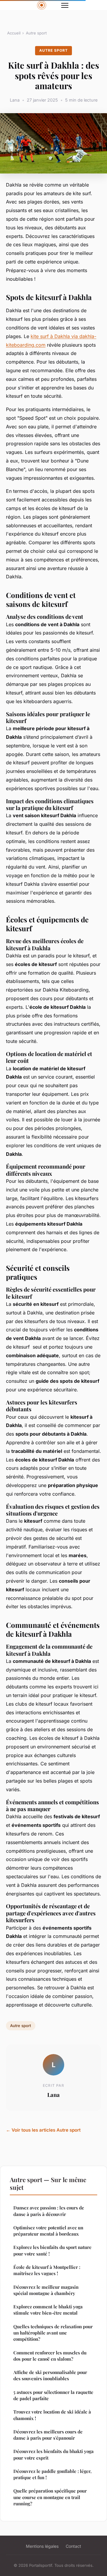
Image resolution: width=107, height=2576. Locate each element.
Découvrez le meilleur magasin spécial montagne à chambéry (46, 2290)
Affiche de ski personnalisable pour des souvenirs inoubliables (50, 2375)
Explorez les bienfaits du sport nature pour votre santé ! (52, 2250)
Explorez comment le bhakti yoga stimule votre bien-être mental (48, 2310)
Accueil (14, 33)
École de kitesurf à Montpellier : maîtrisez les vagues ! (47, 2270)
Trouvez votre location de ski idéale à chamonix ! (52, 2415)
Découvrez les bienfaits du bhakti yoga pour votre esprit (53, 2454)
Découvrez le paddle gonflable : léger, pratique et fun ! (52, 2474)
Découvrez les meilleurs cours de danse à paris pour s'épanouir (48, 2435)
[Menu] (65, 5)
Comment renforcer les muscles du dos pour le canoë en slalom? (50, 2356)
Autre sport (36, 33)
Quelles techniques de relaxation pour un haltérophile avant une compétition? (53, 2333)
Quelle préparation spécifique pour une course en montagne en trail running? (50, 2497)
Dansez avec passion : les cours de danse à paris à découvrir (49, 2211)
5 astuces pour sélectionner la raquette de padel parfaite (53, 2395)
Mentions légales (42, 2546)
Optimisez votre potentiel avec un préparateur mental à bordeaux (48, 2231)
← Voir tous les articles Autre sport (43, 2130)
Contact (73, 2546)
